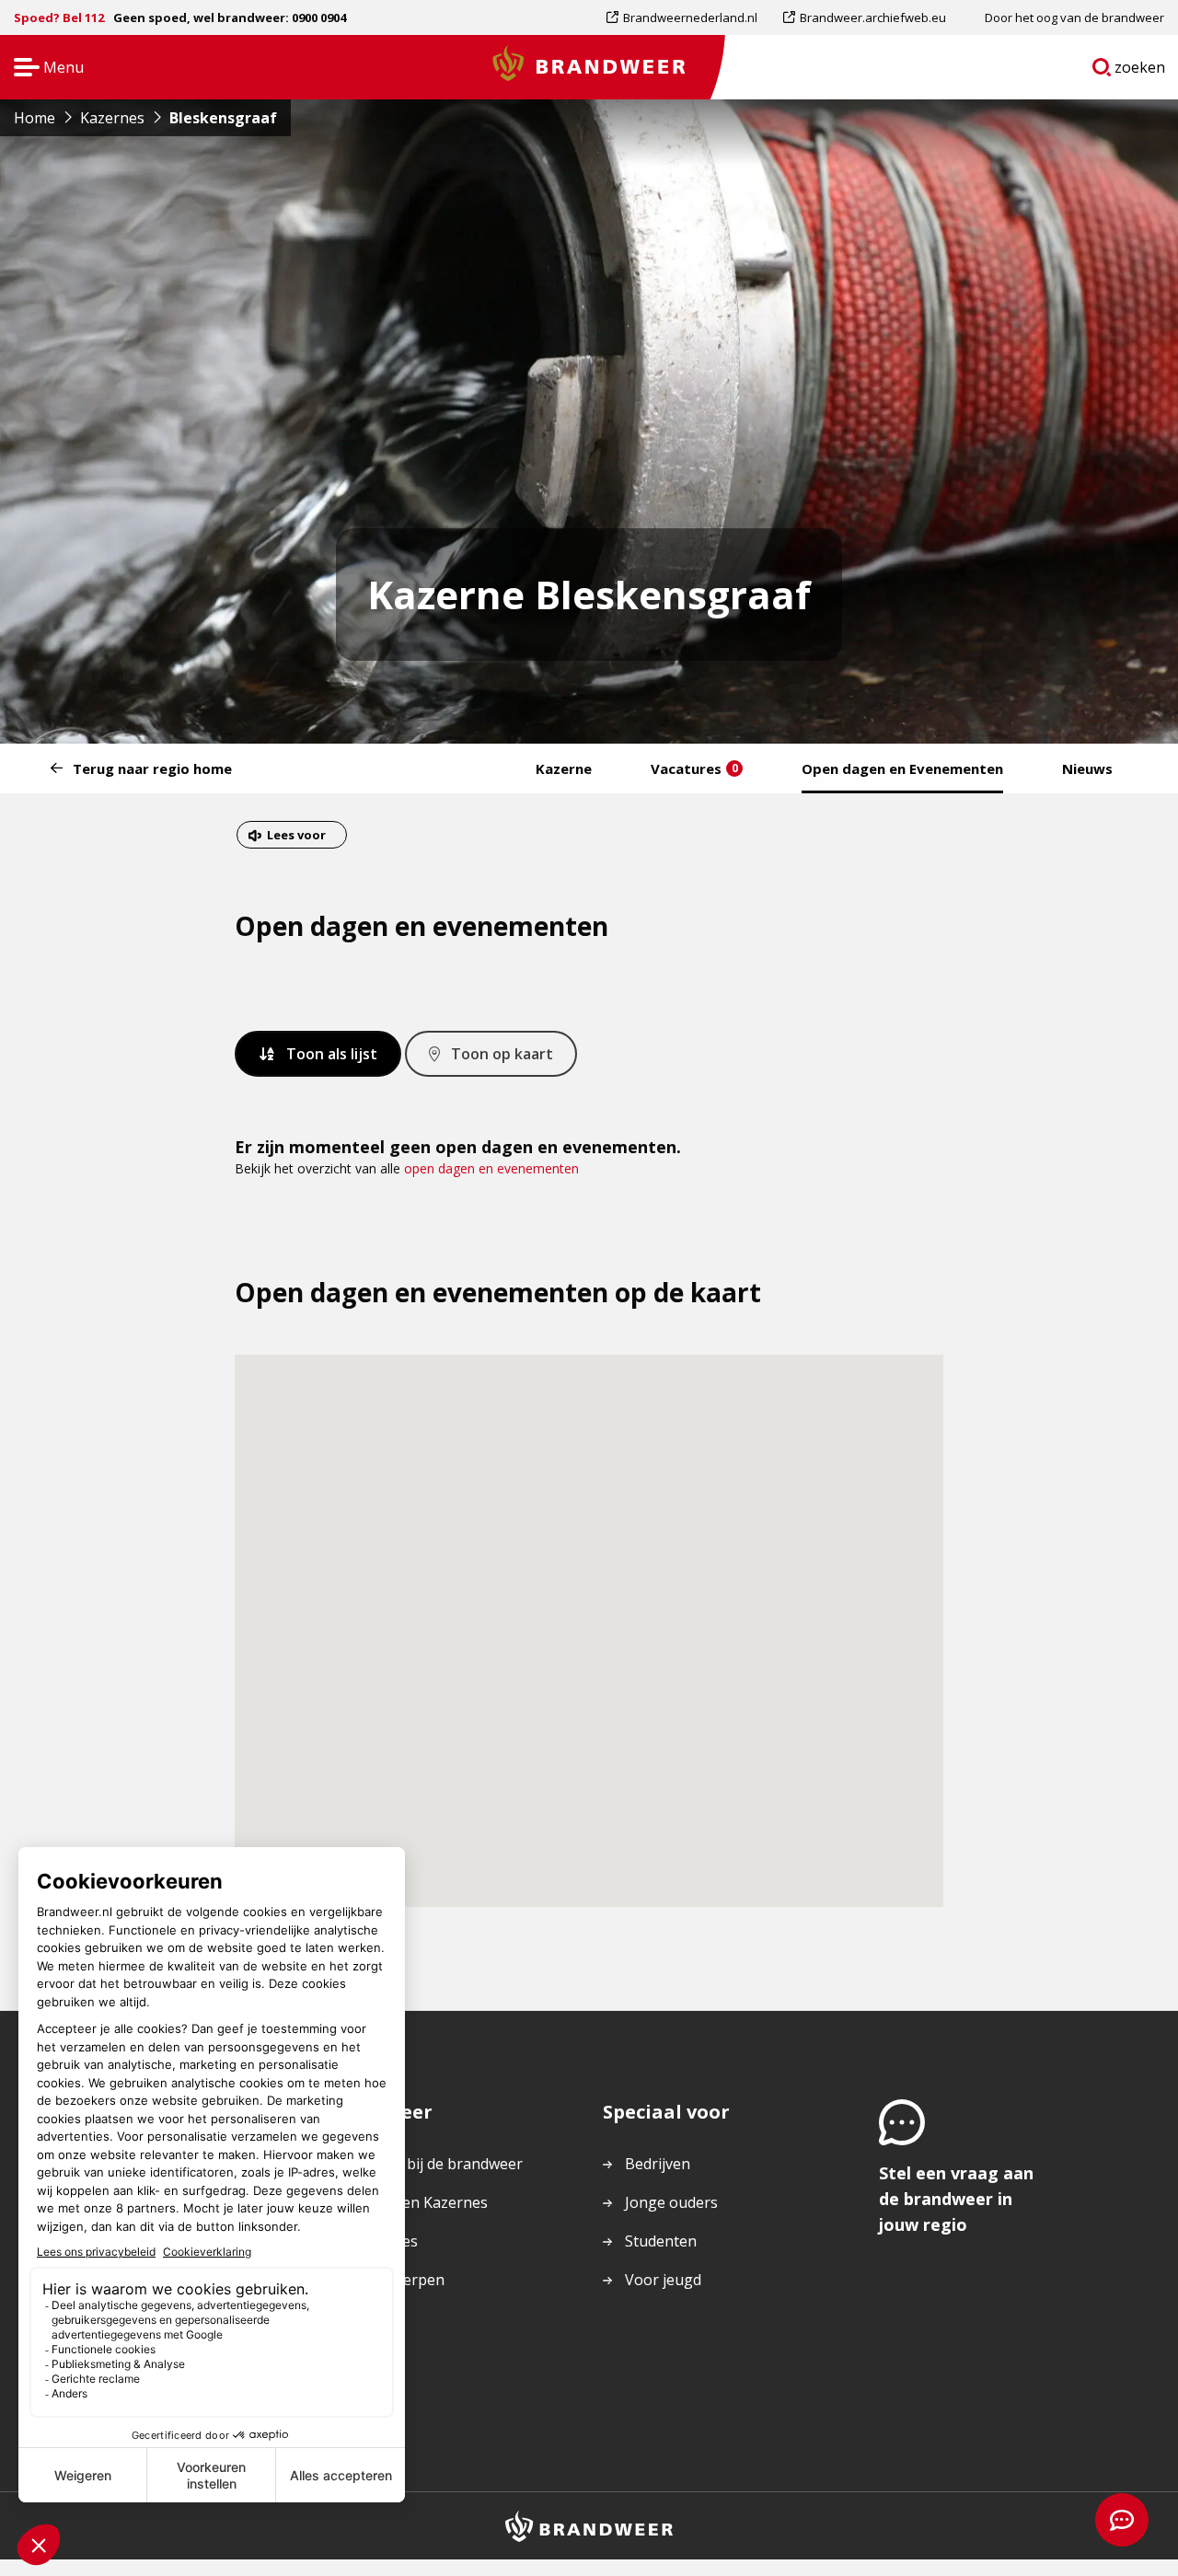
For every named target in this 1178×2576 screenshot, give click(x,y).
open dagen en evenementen (491, 1168)
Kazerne (564, 768)
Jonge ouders (671, 2202)
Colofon (376, 2357)
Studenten (661, 2241)
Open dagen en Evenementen (902, 768)
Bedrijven (658, 2164)
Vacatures (694, 768)
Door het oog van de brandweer (1074, 17)
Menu (43, 69)
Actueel (374, 2318)
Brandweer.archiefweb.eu (872, 22)
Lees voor (296, 837)
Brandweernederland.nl (690, 22)
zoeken (1140, 71)
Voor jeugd (663, 2280)
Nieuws (1087, 768)
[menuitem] (688, 17)
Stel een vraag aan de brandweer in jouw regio (956, 2199)
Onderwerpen (397, 2280)
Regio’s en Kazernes (418, 2202)
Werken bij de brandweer (436, 2164)
